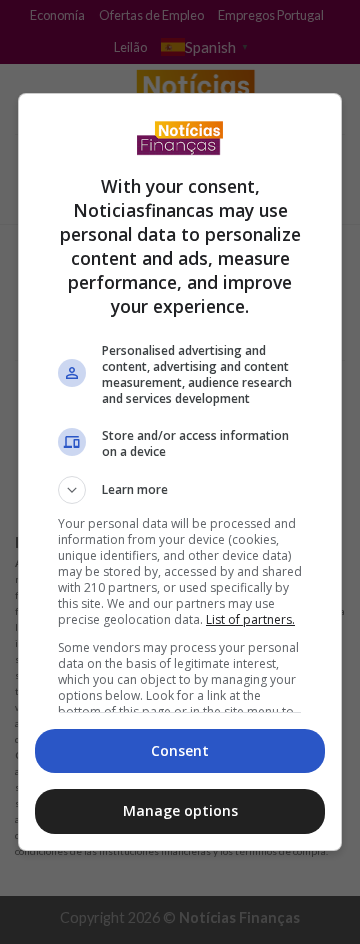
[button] (180, 490)
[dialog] (180, 471)
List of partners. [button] (250, 619)
